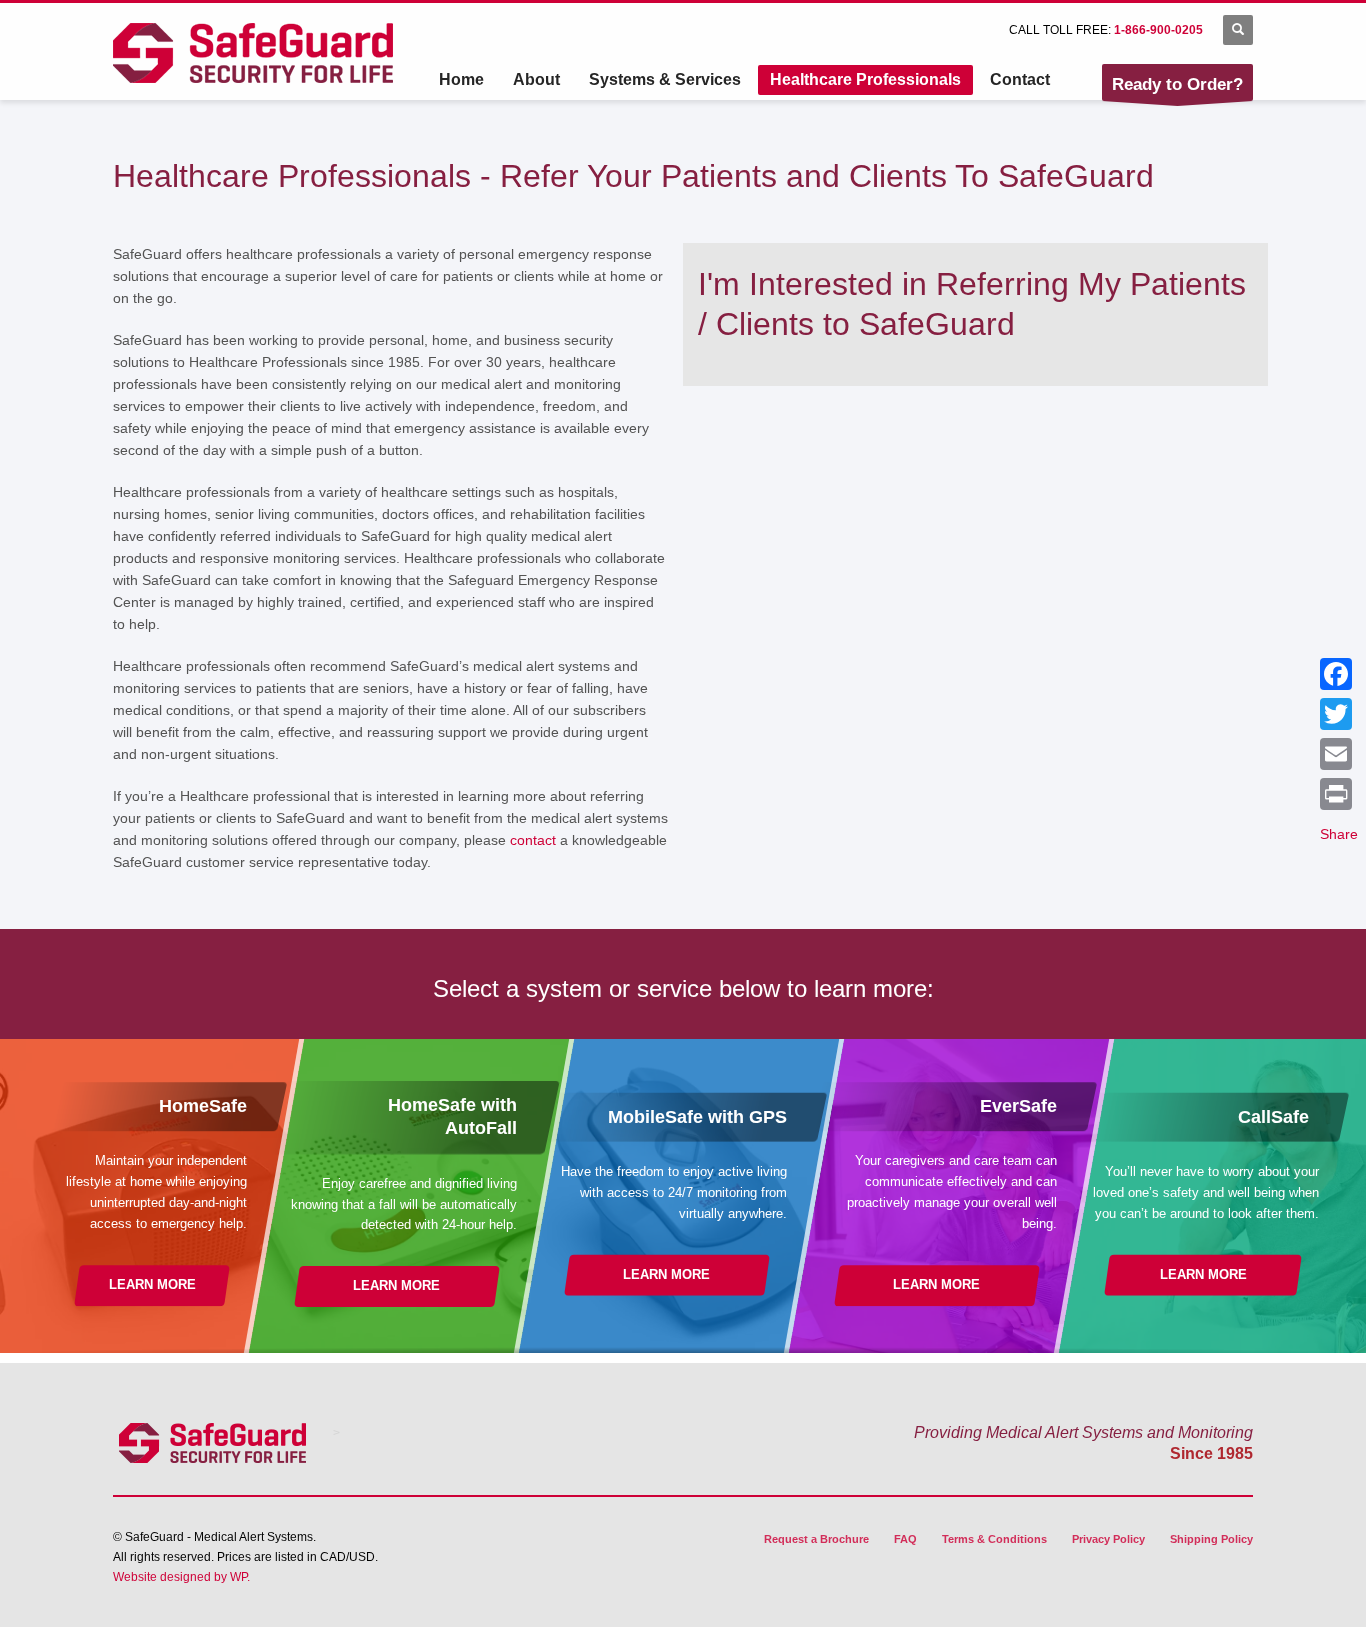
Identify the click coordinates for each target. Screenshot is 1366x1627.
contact (533, 840)
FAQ (905, 1539)
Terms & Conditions (994, 1539)
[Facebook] (1339, 674)
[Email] (1339, 754)
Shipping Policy (1211, 1539)
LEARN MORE (152, 1284)
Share (1339, 834)
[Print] (1339, 794)
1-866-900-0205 (1158, 30)
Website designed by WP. (181, 1577)
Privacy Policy (1108, 1539)
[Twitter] (1339, 714)
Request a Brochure (816, 1539)
